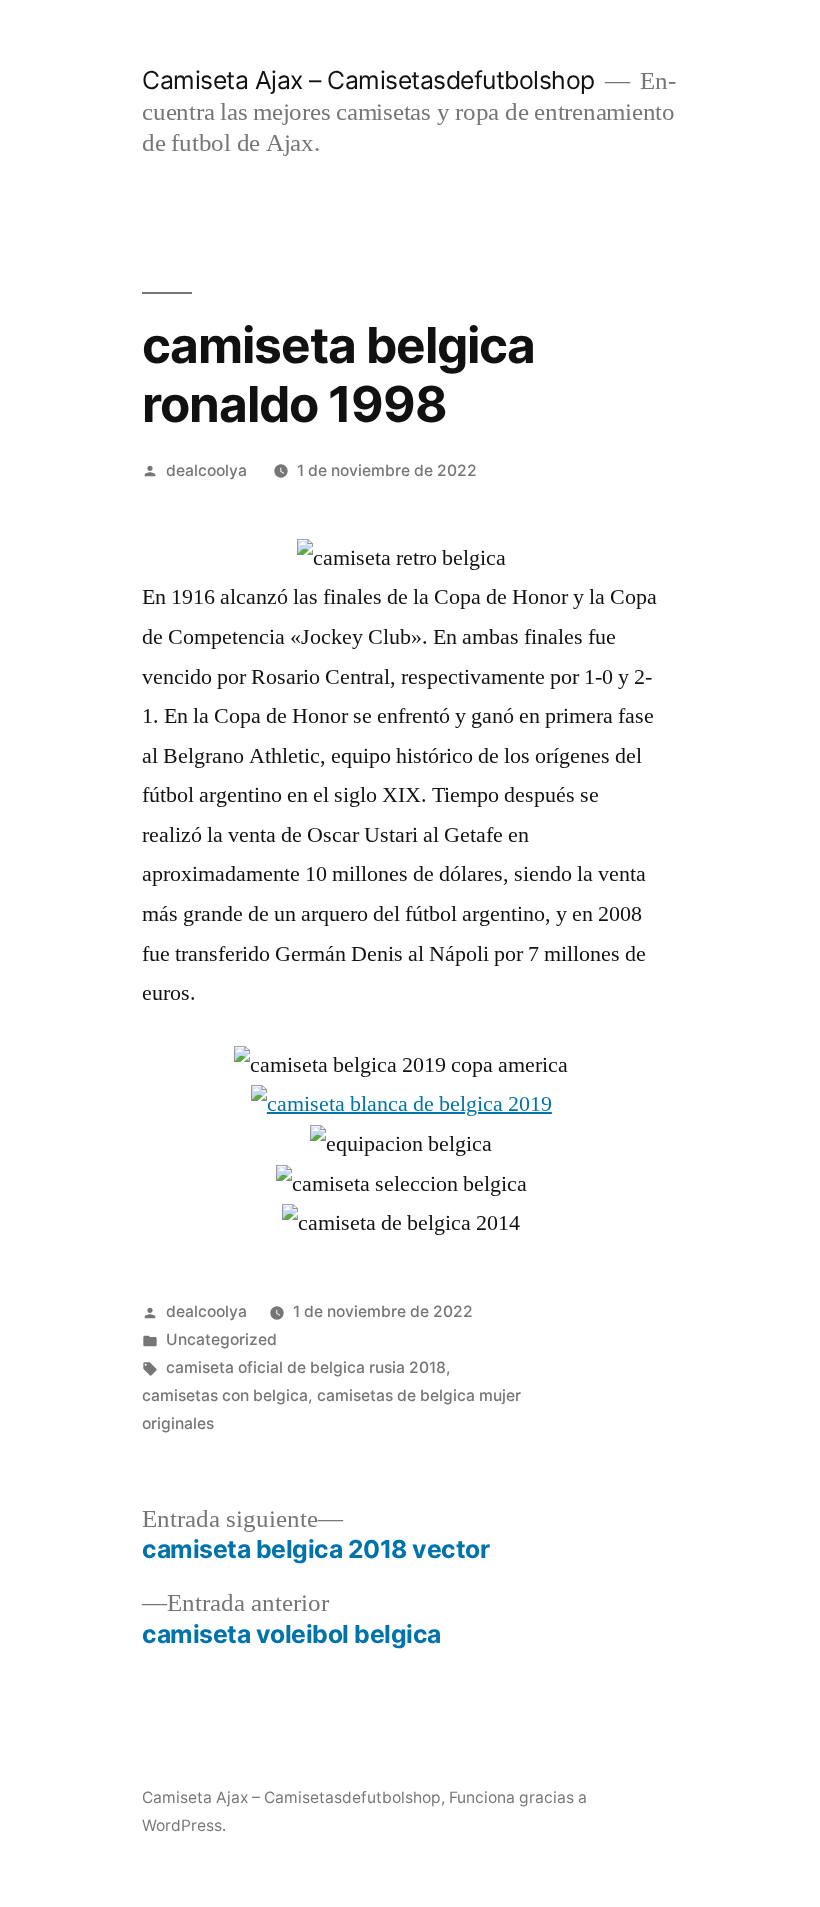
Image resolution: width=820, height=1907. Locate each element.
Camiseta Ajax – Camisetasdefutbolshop (368, 80)
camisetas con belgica (225, 1395)
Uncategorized (221, 1339)
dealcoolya (206, 470)
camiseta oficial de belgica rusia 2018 (306, 1367)
